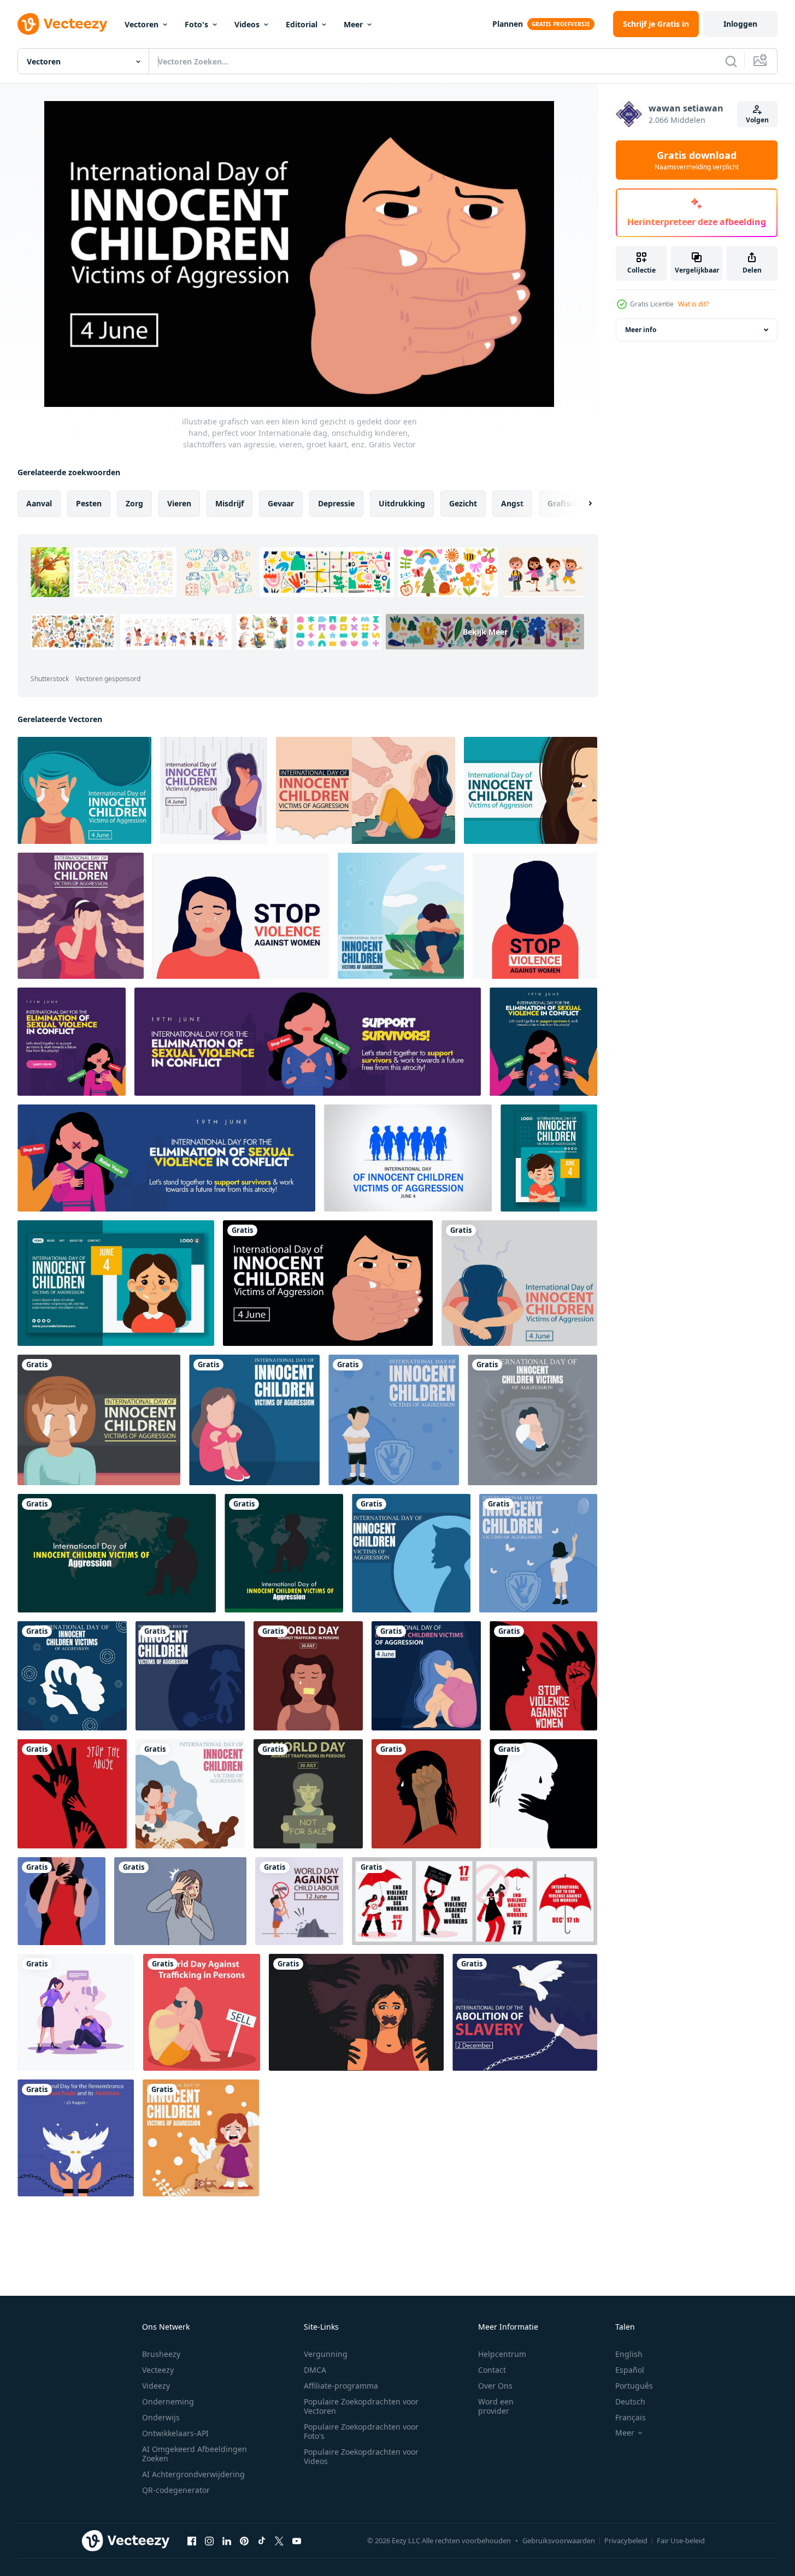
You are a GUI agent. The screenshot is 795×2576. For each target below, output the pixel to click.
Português (634, 2386)
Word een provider (496, 2406)
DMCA (315, 2370)
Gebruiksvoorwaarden (559, 2540)
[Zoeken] (731, 61)
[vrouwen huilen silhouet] (543, 1794)
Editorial (302, 24)
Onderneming (168, 2401)
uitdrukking (402, 503)
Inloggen (740, 24)
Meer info (641, 330)
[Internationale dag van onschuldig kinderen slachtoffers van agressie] (117, 1553)
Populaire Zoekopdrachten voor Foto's (361, 2431)
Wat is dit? (693, 304)
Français (631, 2417)
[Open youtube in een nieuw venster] (297, 2540)
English (629, 2354)
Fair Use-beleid (681, 2540)
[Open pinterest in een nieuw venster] (244, 2540)
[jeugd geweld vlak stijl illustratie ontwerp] (76, 2012)
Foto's (196, 24)
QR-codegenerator (176, 2490)
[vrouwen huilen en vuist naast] (426, 1794)
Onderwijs (161, 2417)
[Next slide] (581, 504)
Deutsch (630, 2401)
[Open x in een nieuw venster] (279, 2540)
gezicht (463, 503)
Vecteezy (158, 2370)
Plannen (508, 24)
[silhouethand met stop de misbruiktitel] (72, 1794)
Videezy (156, 2386)
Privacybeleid (626, 2540)
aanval (39, 503)
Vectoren (142, 24)
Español (630, 2370)
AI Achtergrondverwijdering (193, 2474)
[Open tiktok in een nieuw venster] (262, 2540)
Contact (492, 2370)
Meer (353, 24)
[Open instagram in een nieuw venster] (209, 2540)
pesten (89, 503)
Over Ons (495, 2386)
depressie (336, 503)
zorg (134, 503)
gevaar (281, 503)
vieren (179, 503)
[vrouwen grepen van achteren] (61, 1901)
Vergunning (326, 2354)
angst (512, 503)
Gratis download (697, 160)
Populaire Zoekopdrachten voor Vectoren (361, 2406)
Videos (247, 24)
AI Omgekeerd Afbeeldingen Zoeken (195, 2454)
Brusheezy (161, 2354)
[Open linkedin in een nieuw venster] (227, 2540)
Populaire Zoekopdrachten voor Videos (361, 2456)
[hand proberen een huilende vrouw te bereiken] (543, 1676)
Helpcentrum (502, 2354)
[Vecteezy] (62, 24)
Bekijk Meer (485, 632)
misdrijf (229, 503)
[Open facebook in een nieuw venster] (192, 2540)
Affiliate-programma (341, 2386)
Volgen (757, 120)
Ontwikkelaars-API (175, 2433)
